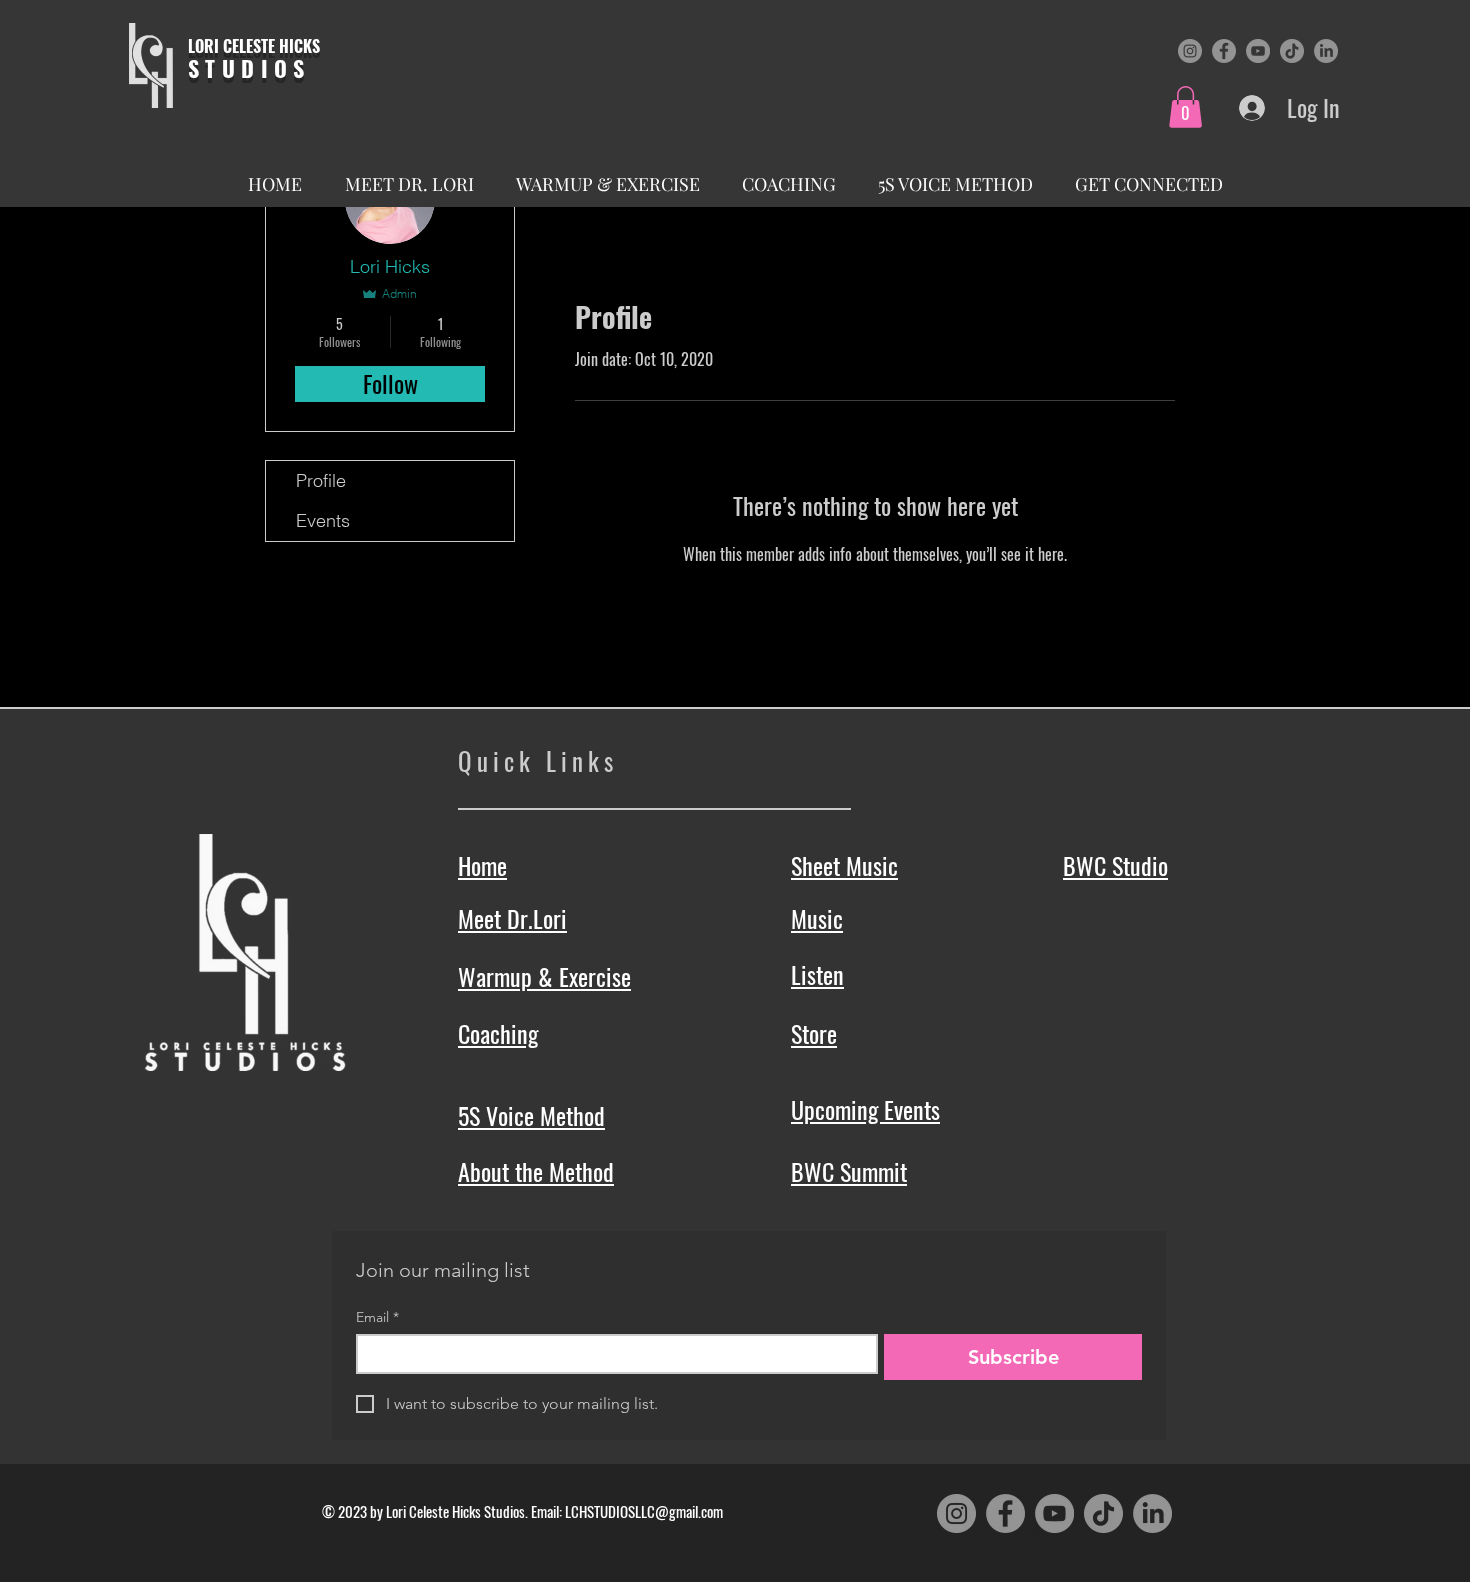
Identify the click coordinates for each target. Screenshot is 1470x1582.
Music (817, 918)
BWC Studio (1115, 865)
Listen (817, 974)
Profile (321, 480)
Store (814, 1033)
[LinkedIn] (1326, 51)
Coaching (498, 1033)
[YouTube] (1258, 51)
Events (323, 520)
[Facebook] (1224, 51)
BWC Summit (849, 1171)
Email (377, 1317)
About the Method (536, 1171)
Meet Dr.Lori (512, 918)
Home (482, 865)
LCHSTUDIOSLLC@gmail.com (644, 1511)
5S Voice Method (531, 1115)
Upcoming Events (865, 1109)
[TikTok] (1292, 51)
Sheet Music (844, 865)
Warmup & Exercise (544, 976)
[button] (1185, 107)
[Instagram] (1190, 51)
